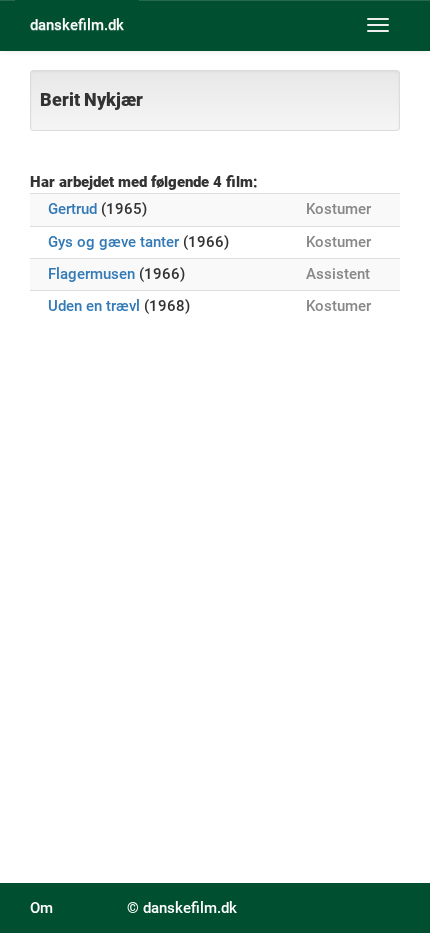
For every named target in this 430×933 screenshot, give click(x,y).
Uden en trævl (94, 306)
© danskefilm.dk (182, 908)
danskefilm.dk (77, 25)
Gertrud (72, 209)
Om (41, 908)
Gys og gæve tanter (113, 242)
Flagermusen (91, 274)
